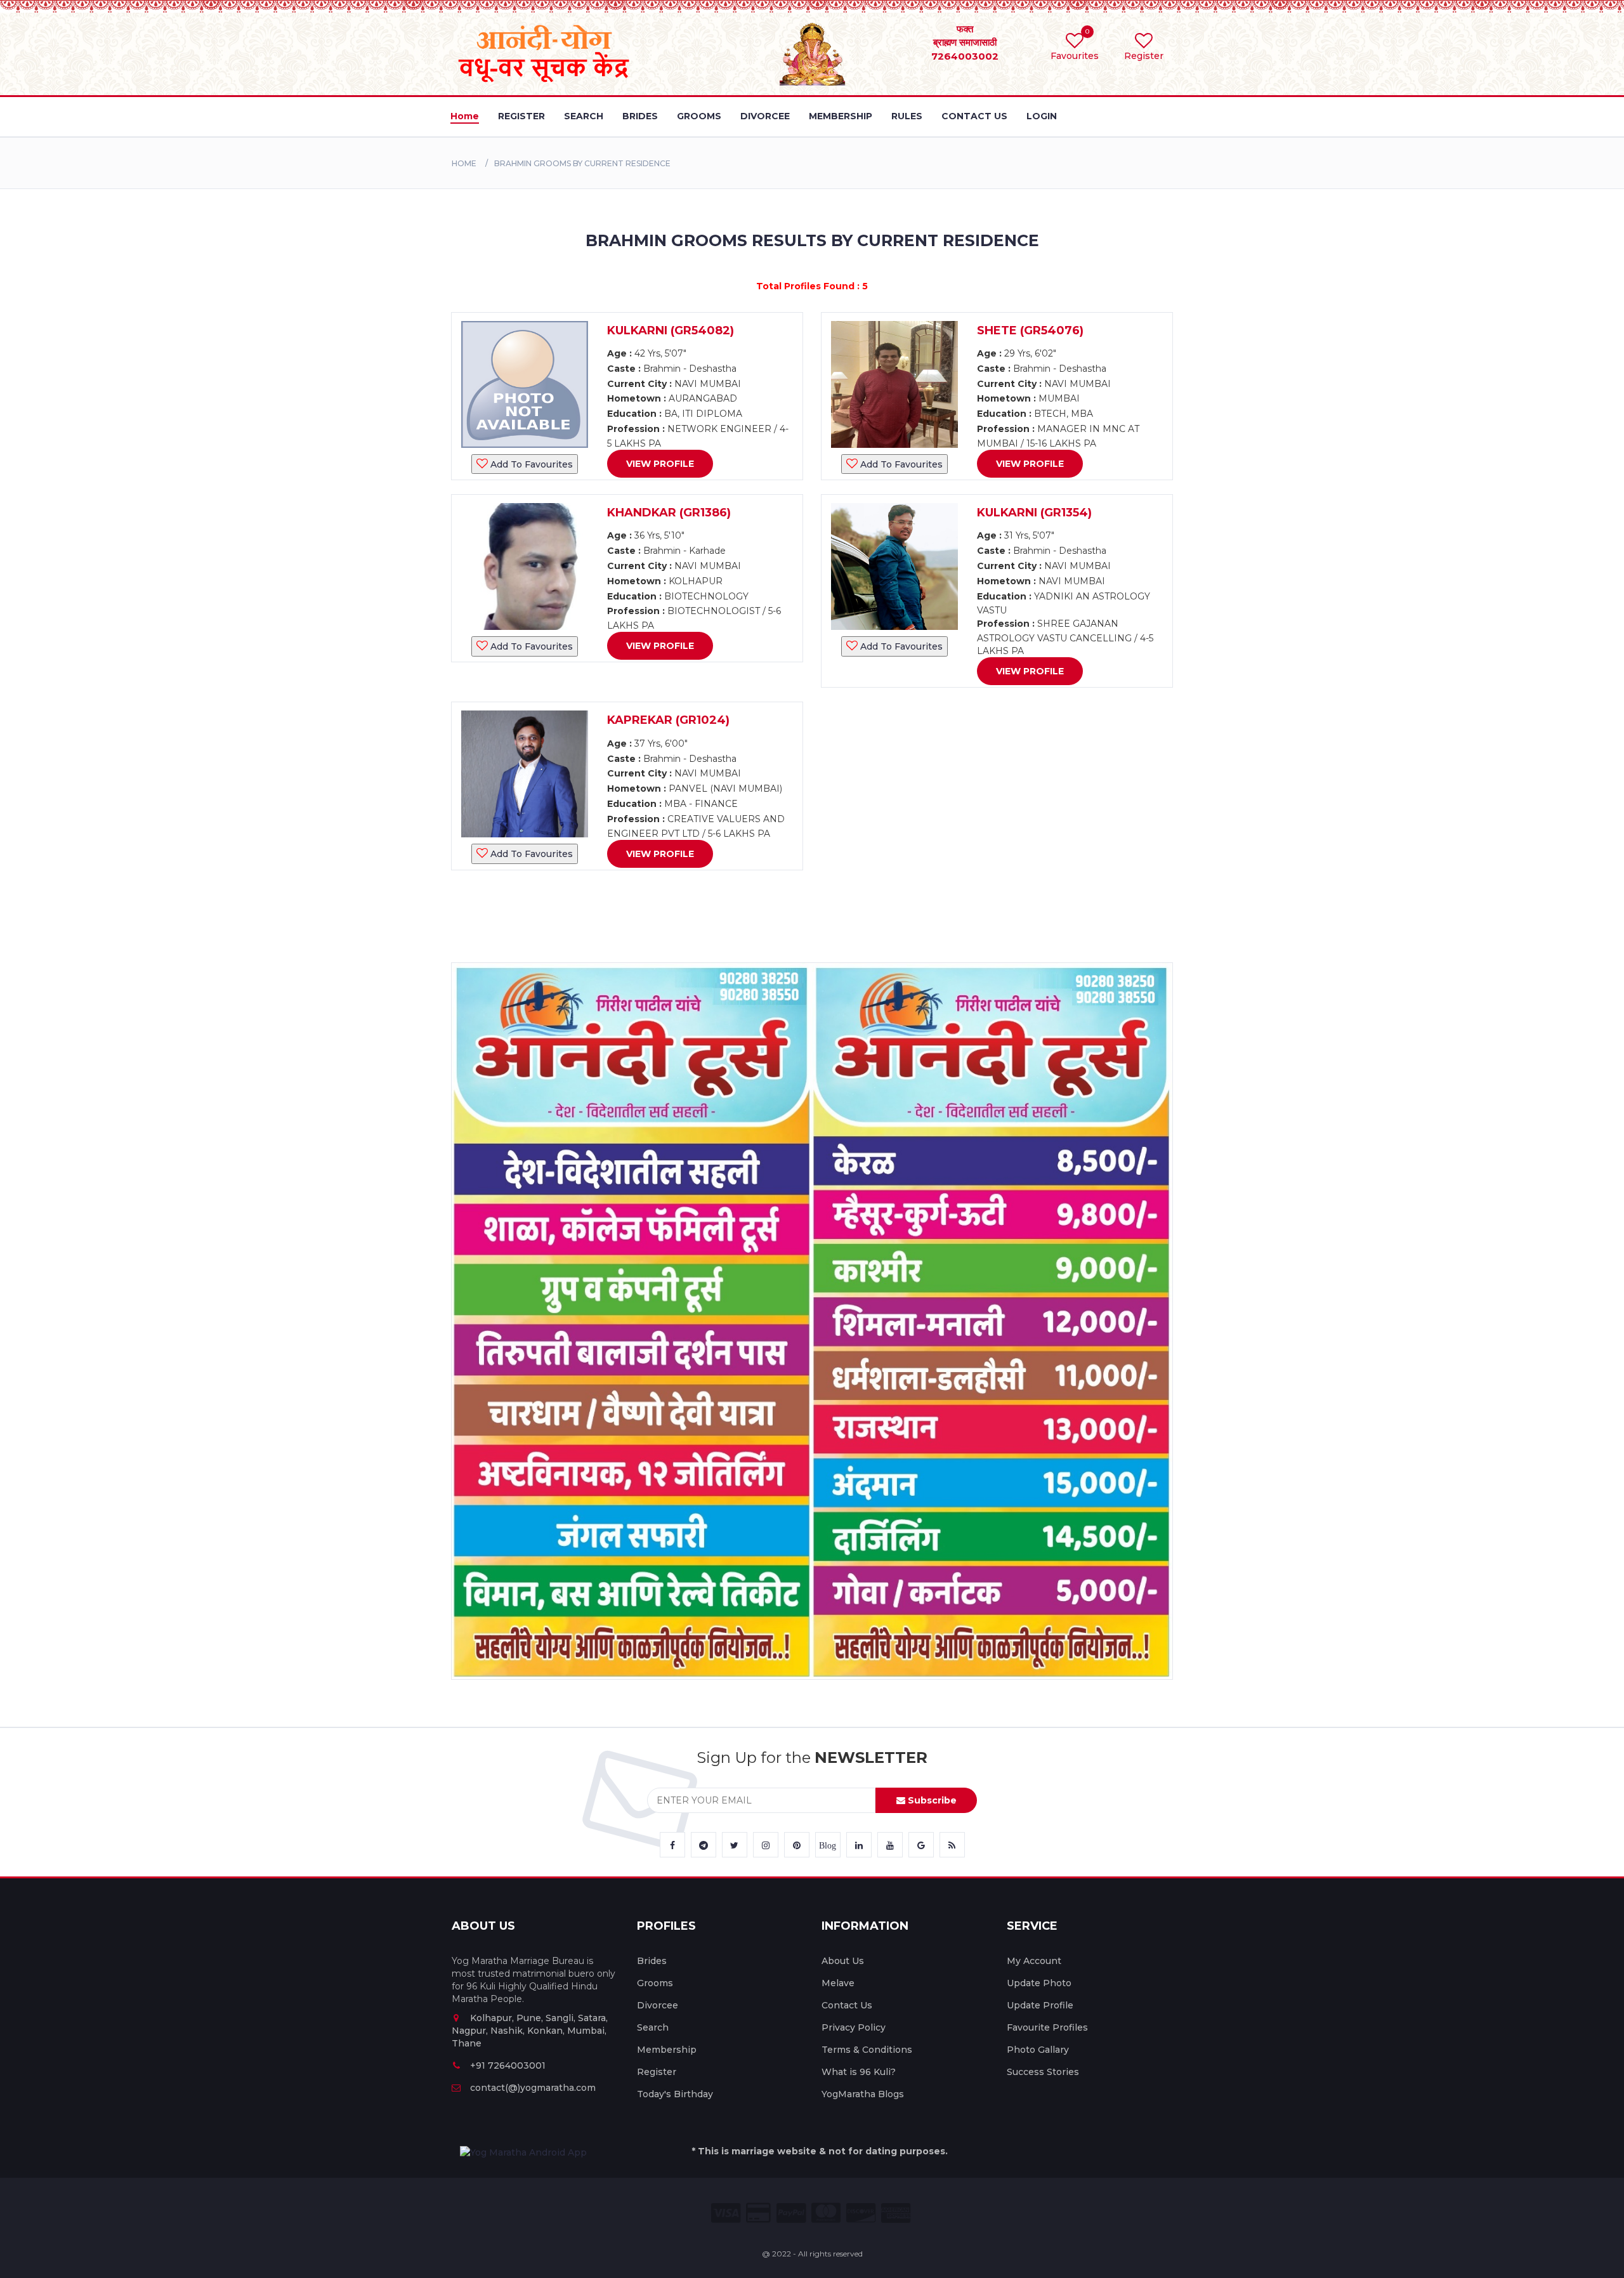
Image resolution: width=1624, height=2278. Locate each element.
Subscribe (931, 1800)
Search (653, 2027)
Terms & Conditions (867, 2050)
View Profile (660, 464)
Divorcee (658, 2005)
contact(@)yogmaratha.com (533, 2088)
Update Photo (1039, 1983)
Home (464, 163)
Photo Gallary (1038, 2050)
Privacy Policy (854, 2027)
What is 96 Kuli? (859, 2072)
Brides (652, 1961)
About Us (843, 1961)
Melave (838, 1983)
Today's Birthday (675, 2094)
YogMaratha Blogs (863, 2094)
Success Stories (1043, 2072)
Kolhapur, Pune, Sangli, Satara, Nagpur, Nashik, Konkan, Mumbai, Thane (530, 2031)
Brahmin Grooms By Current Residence (582, 163)
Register (657, 2072)
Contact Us (847, 2005)
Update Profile (1040, 2005)
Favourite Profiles (1047, 2027)
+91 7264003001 (508, 2065)
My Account (1034, 1961)
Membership (667, 2050)
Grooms (655, 1983)
